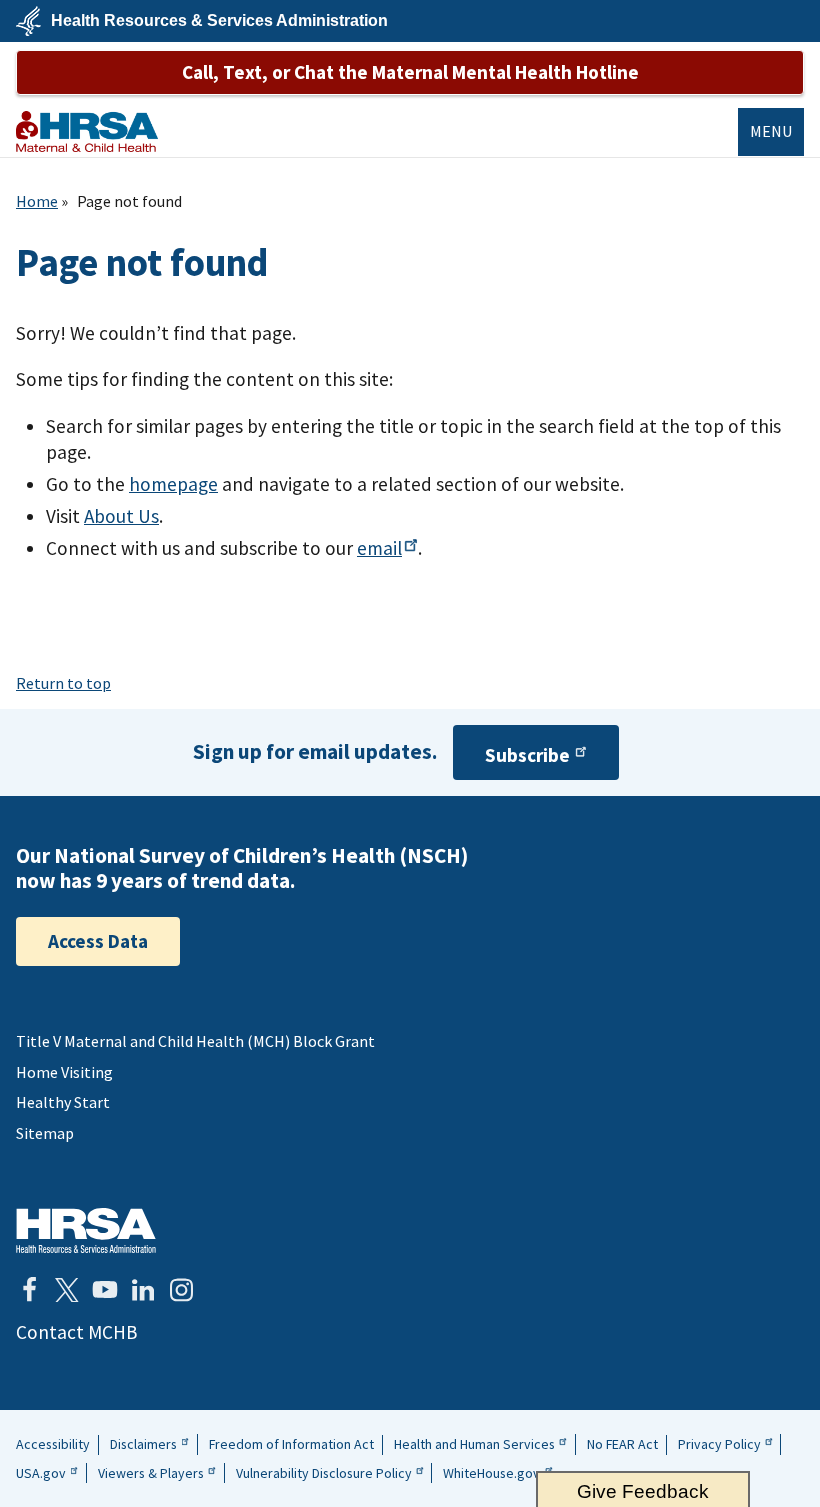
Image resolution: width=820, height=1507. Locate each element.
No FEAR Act (622, 1444)
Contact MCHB (76, 1332)
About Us (121, 516)
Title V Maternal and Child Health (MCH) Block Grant (195, 1041)
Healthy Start (63, 1102)
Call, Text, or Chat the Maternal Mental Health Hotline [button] (410, 72)
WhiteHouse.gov (491, 1473)
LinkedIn (143, 1290)
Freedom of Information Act (291, 1444)
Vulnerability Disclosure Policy (324, 1473)
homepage (173, 484)
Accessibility (53, 1444)
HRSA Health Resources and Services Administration (86, 1230)
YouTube (105, 1290)
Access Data (98, 941)
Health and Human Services (474, 1444)
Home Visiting (64, 1072)
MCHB (87, 131)
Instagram (181, 1290)
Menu (771, 131)
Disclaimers (143, 1444)
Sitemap (45, 1133)
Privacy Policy (719, 1444)
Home (37, 201)
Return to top (63, 683)
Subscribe (527, 755)
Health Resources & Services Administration (219, 21)
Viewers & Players (151, 1473)
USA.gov (41, 1473)
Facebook (29, 1290)
